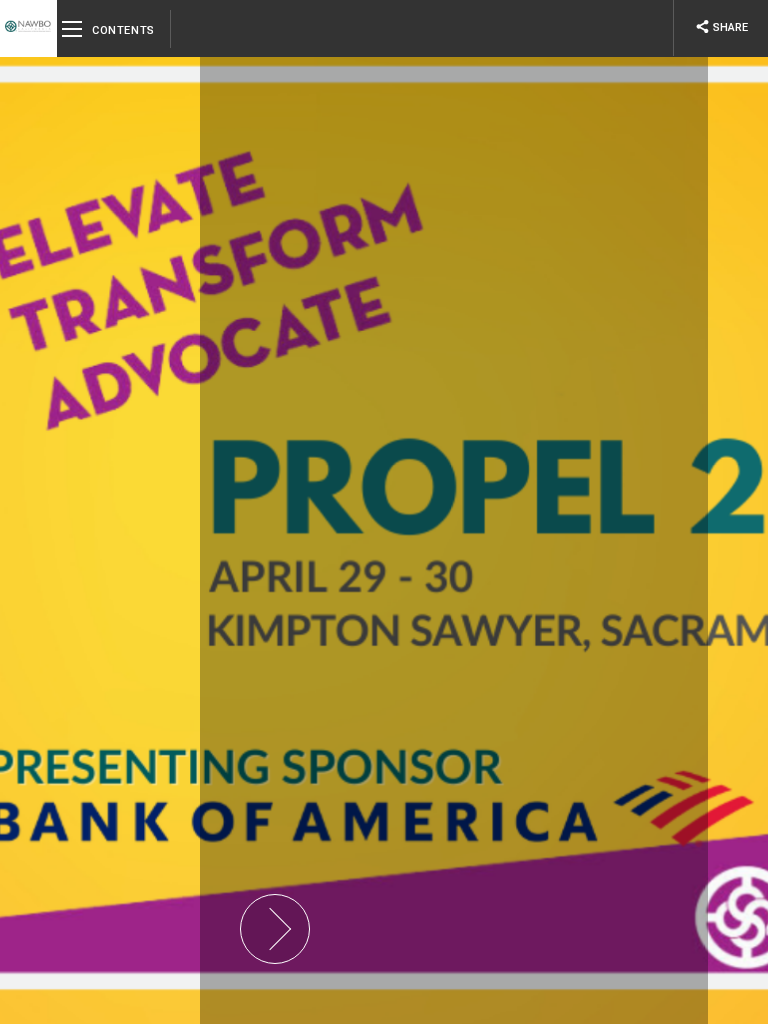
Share (721, 26)
